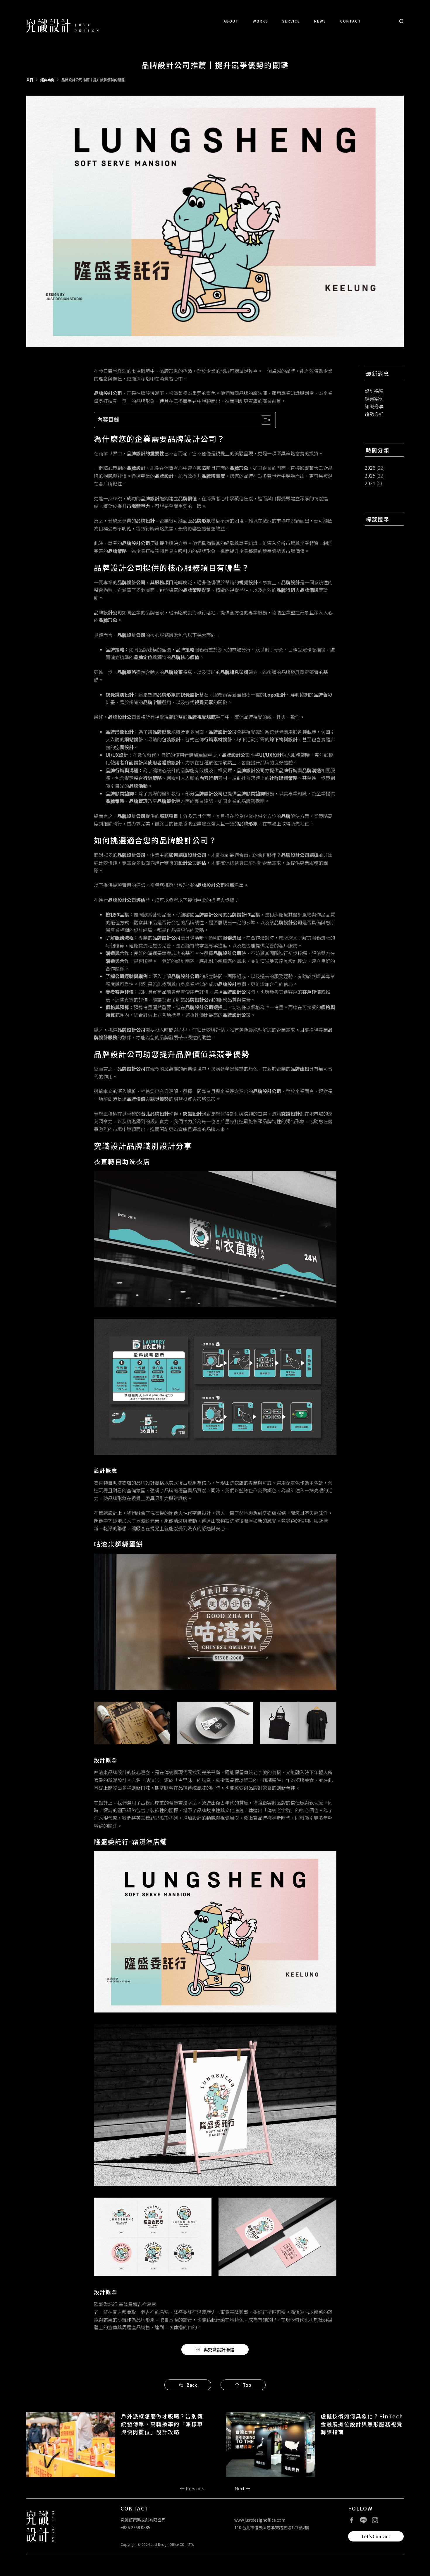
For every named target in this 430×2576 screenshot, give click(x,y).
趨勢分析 (374, 414)
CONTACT (351, 21)
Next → (242, 2488)
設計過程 (374, 391)
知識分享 (374, 406)
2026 (370, 468)
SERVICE (291, 21)
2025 (370, 475)
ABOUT (231, 21)
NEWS (320, 21)
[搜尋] (401, 21)
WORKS (260, 21)
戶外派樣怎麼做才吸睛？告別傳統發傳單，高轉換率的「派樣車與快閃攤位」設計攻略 (162, 2424)
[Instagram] (375, 2520)
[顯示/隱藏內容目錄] (263, 420)
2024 (370, 483)
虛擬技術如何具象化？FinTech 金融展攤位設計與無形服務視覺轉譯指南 (362, 2424)
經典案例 (374, 399)
